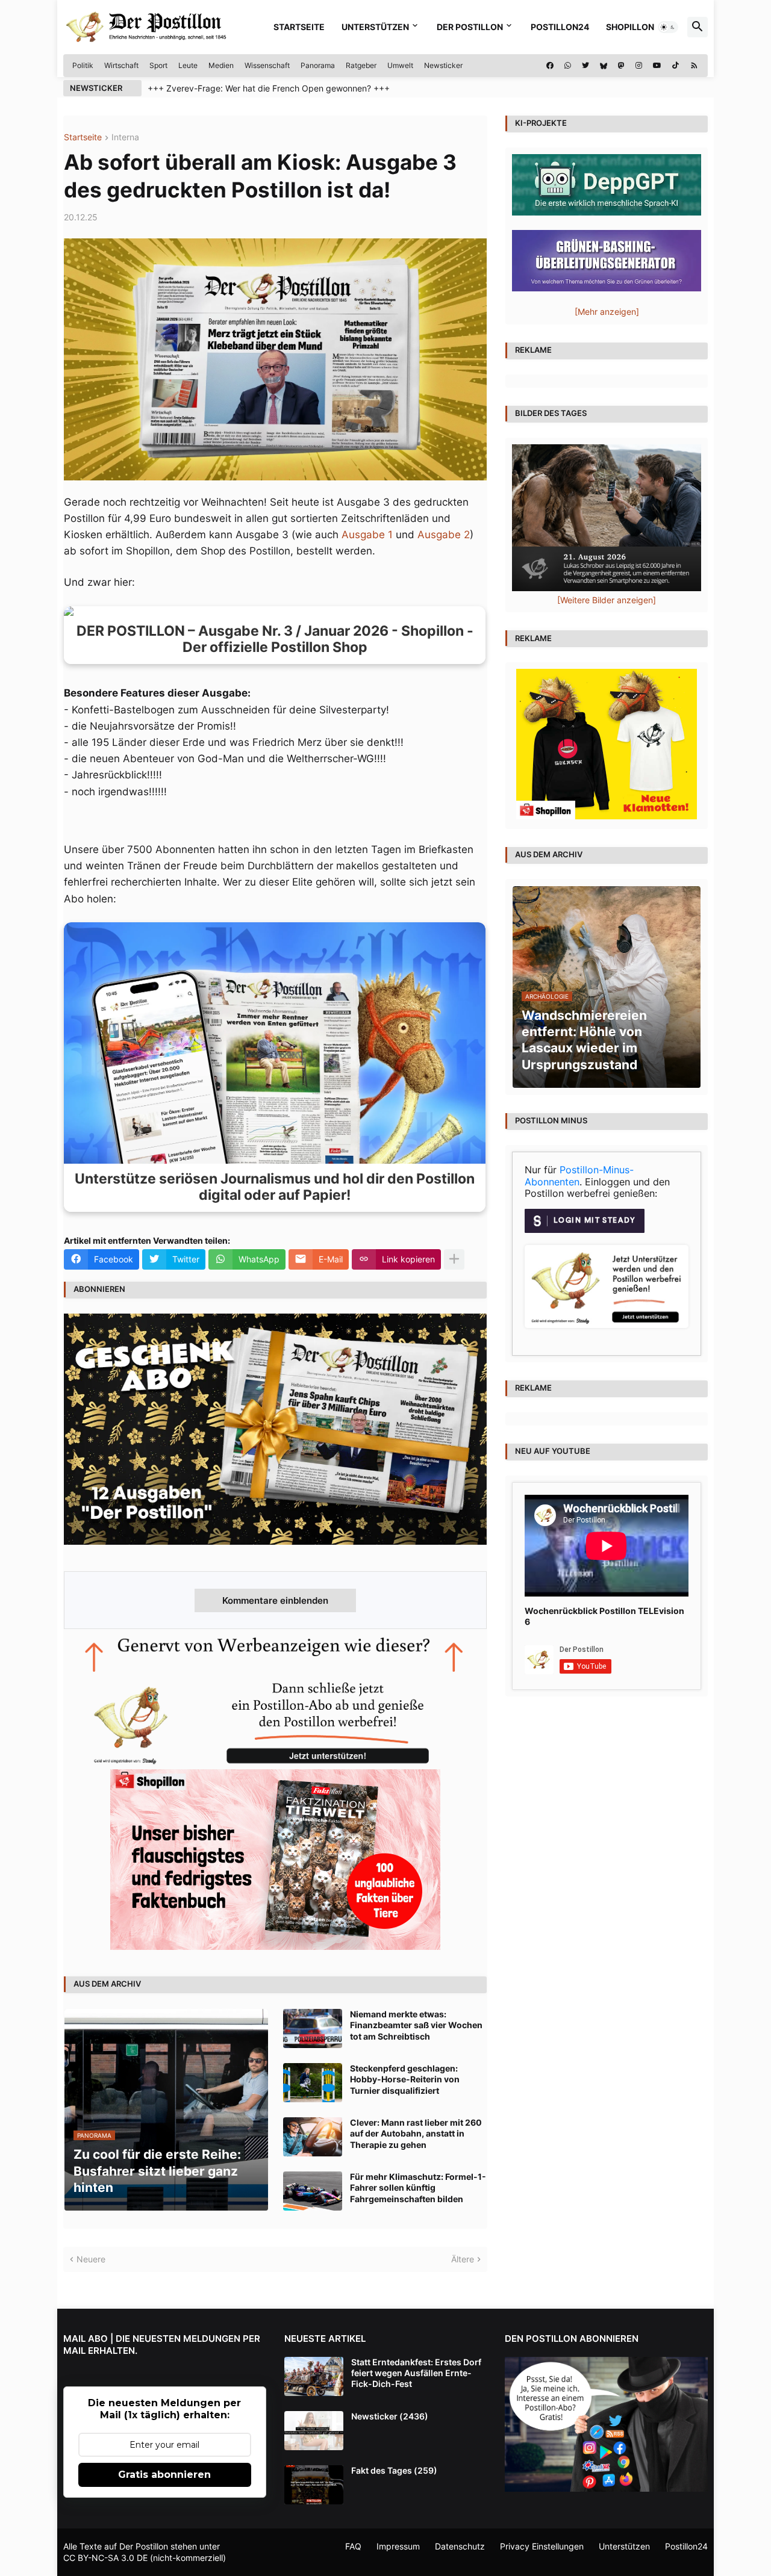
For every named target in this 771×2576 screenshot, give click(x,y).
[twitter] (585, 66)
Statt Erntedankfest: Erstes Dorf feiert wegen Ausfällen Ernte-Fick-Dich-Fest (416, 2373)
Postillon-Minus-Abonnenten (579, 1176)
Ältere (463, 2259)
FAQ (353, 2546)
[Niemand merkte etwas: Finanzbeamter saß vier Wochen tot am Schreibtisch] (313, 2028)
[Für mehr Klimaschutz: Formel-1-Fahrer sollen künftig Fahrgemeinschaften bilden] (313, 2191)
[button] (668, 27)
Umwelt (400, 65)
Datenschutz (460, 2546)
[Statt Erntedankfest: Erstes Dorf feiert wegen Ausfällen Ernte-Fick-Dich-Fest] (314, 2376)
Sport (158, 65)
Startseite (299, 27)
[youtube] (657, 66)
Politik (83, 65)
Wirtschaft (121, 65)
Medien (221, 65)
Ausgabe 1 (367, 535)
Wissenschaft (267, 65)
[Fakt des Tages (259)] (314, 2485)
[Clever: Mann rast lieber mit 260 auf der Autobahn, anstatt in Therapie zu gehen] (313, 2137)
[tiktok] (676, 66)
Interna (125, 138)
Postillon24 (560, 27)
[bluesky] (604, 66)
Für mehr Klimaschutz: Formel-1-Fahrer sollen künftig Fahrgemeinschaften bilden (418, 2187)
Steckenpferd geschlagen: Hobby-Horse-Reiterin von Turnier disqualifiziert (405, 2079)
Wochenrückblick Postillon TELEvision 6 (604, 1616)
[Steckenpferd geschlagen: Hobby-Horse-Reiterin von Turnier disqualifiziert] (313, 2083)
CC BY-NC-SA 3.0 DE (105, 2558)
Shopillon (630, 27)
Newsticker (443, 65)
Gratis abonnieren (164, 2475)
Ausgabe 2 (444, 535)
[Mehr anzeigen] (454, 1259)
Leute (188, 65)
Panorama (318, 65)
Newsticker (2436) (390, 2416)
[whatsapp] (568, 66)
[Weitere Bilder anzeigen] (607, 600)
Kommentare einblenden (275, 1600)
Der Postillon (470, 27)
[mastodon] (621, 66)
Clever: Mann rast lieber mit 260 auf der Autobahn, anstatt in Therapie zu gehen (416, 2133)
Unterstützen (375, 27)
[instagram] (639, 66)
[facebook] (550, 66)
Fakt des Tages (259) (394, 2470)
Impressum (398, 2546)
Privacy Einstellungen (542, 2546)
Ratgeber (361, 65)
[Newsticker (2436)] (314, 2431)
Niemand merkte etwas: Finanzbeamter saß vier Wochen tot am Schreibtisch (416, 2025)
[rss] (694, 66)
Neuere (91, 2259)
